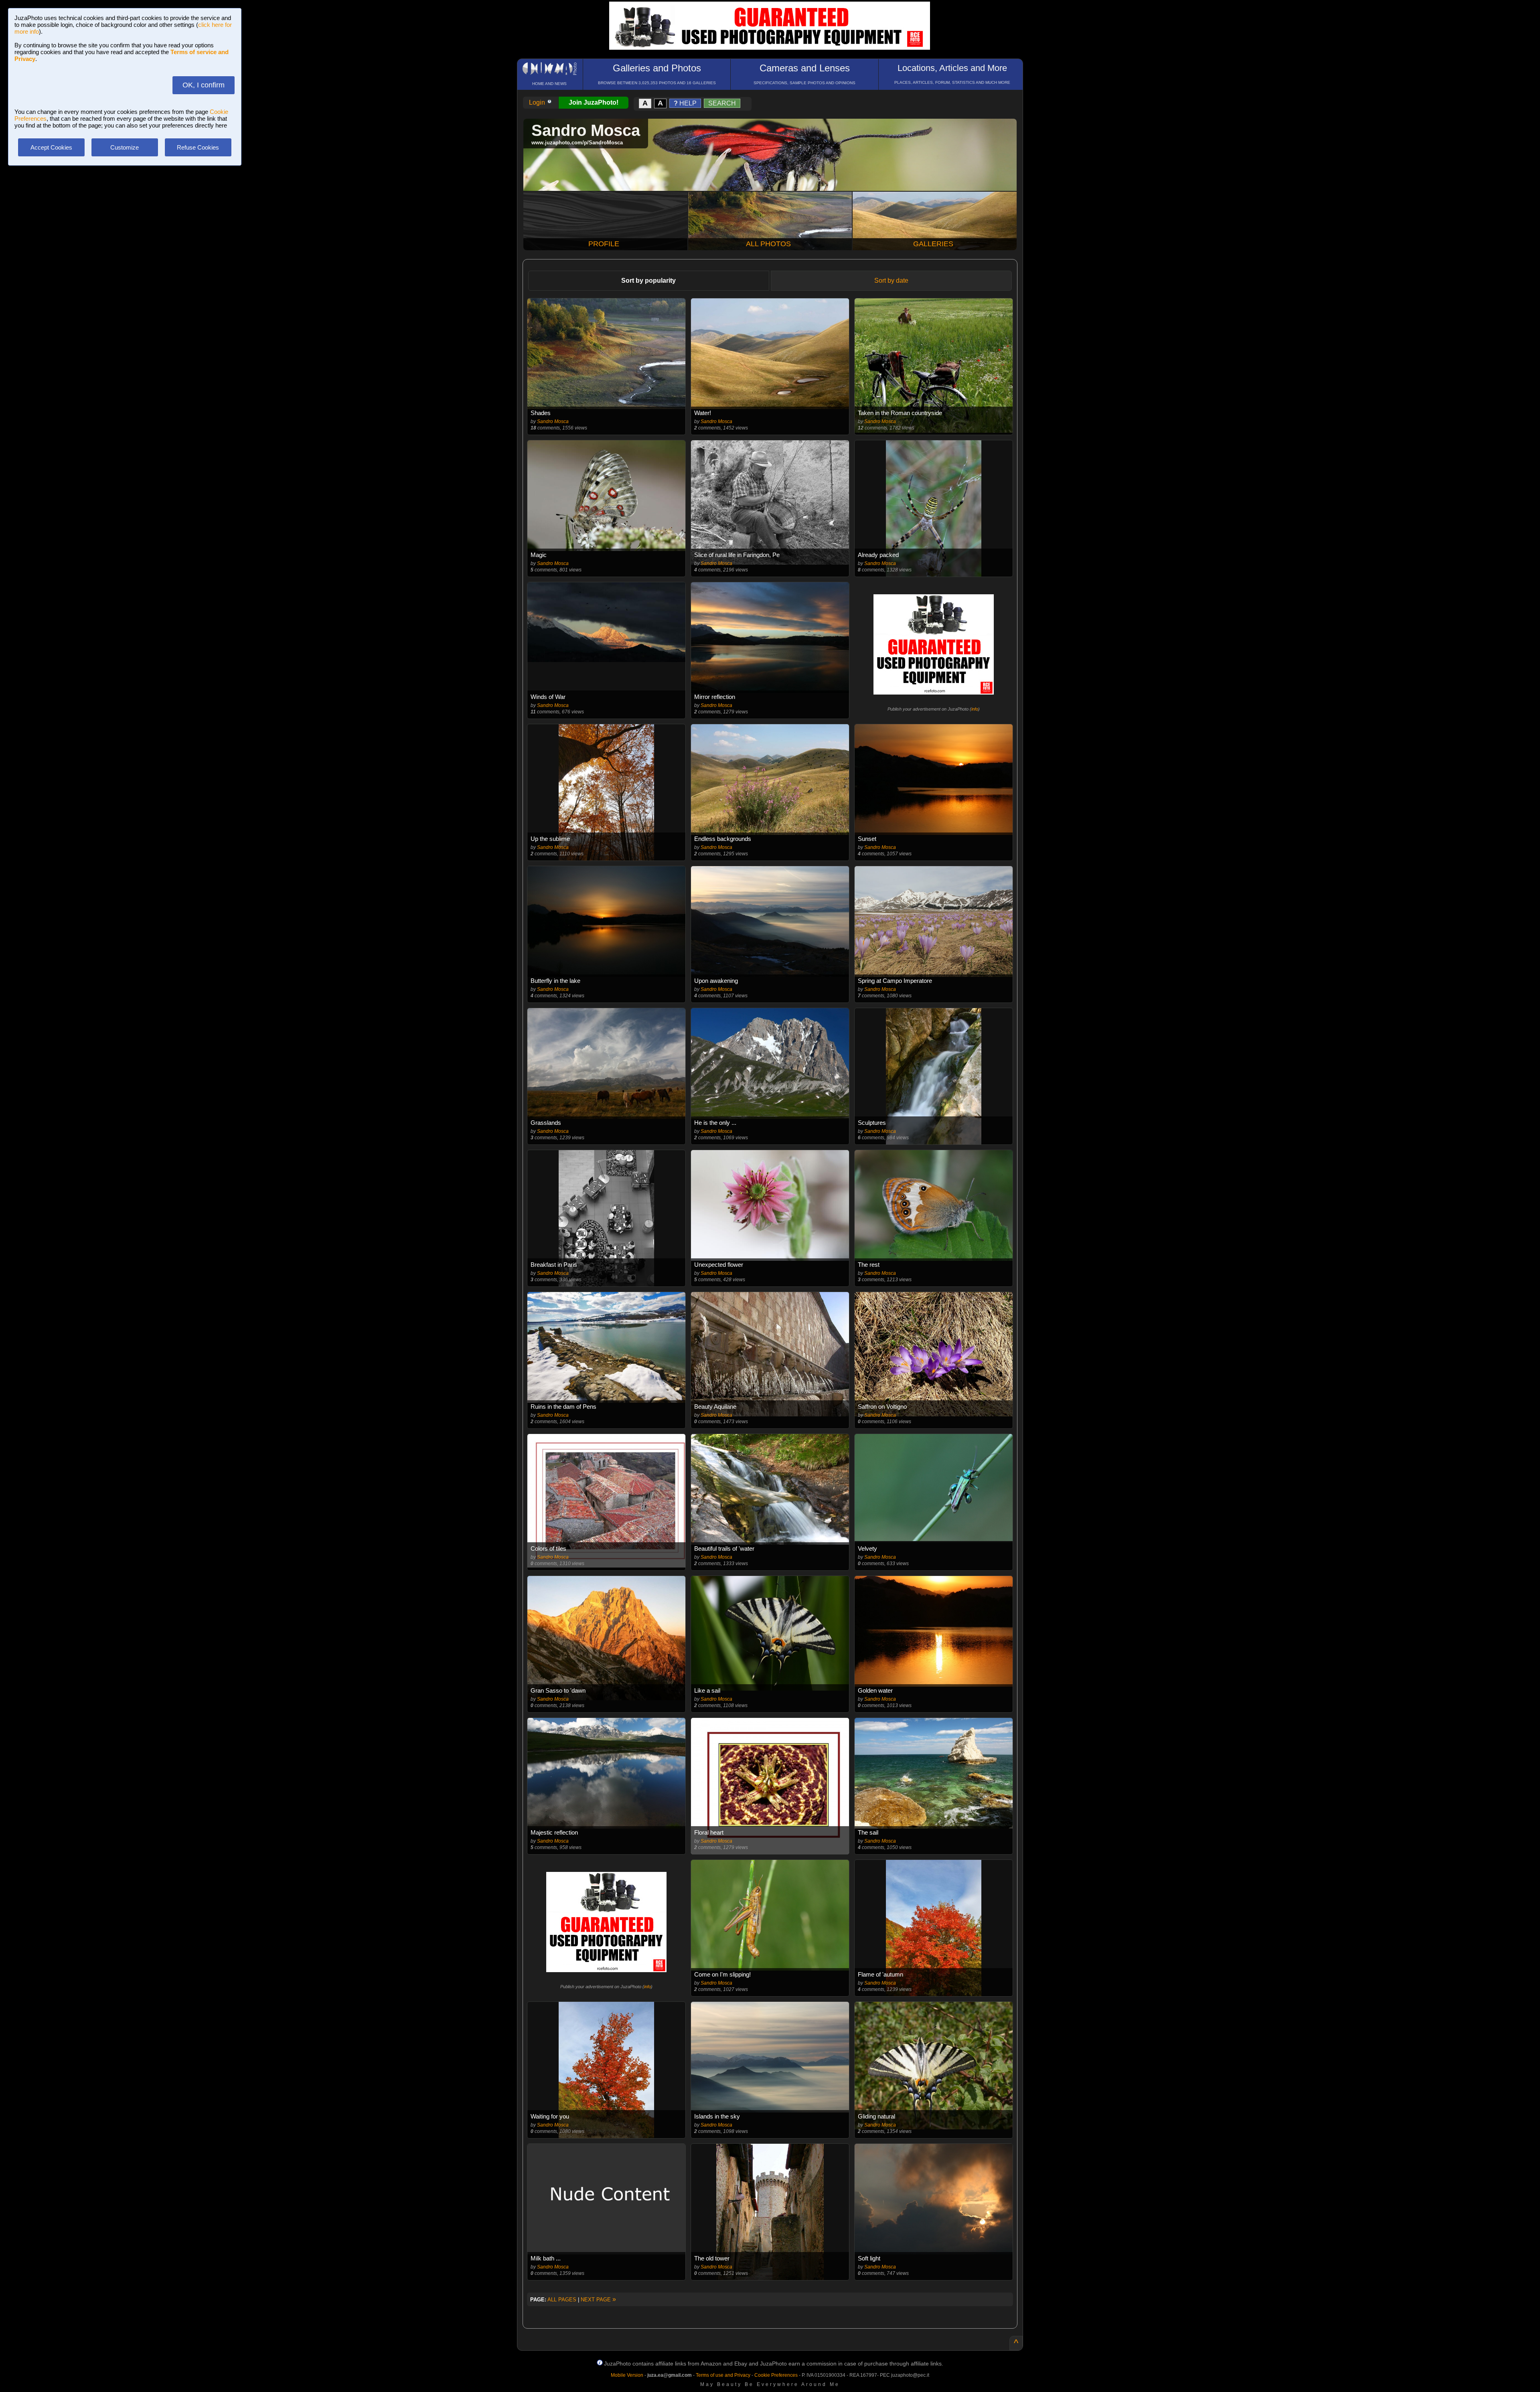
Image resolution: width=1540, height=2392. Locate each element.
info (975, 709)
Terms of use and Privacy (723, 2375)
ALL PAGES (562, 2300)
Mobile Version (627, 2375)
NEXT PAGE (598, 2300)
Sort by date (891, 281)
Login (538, 102)
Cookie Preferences (776, 2375)
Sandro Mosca (553, 421)
